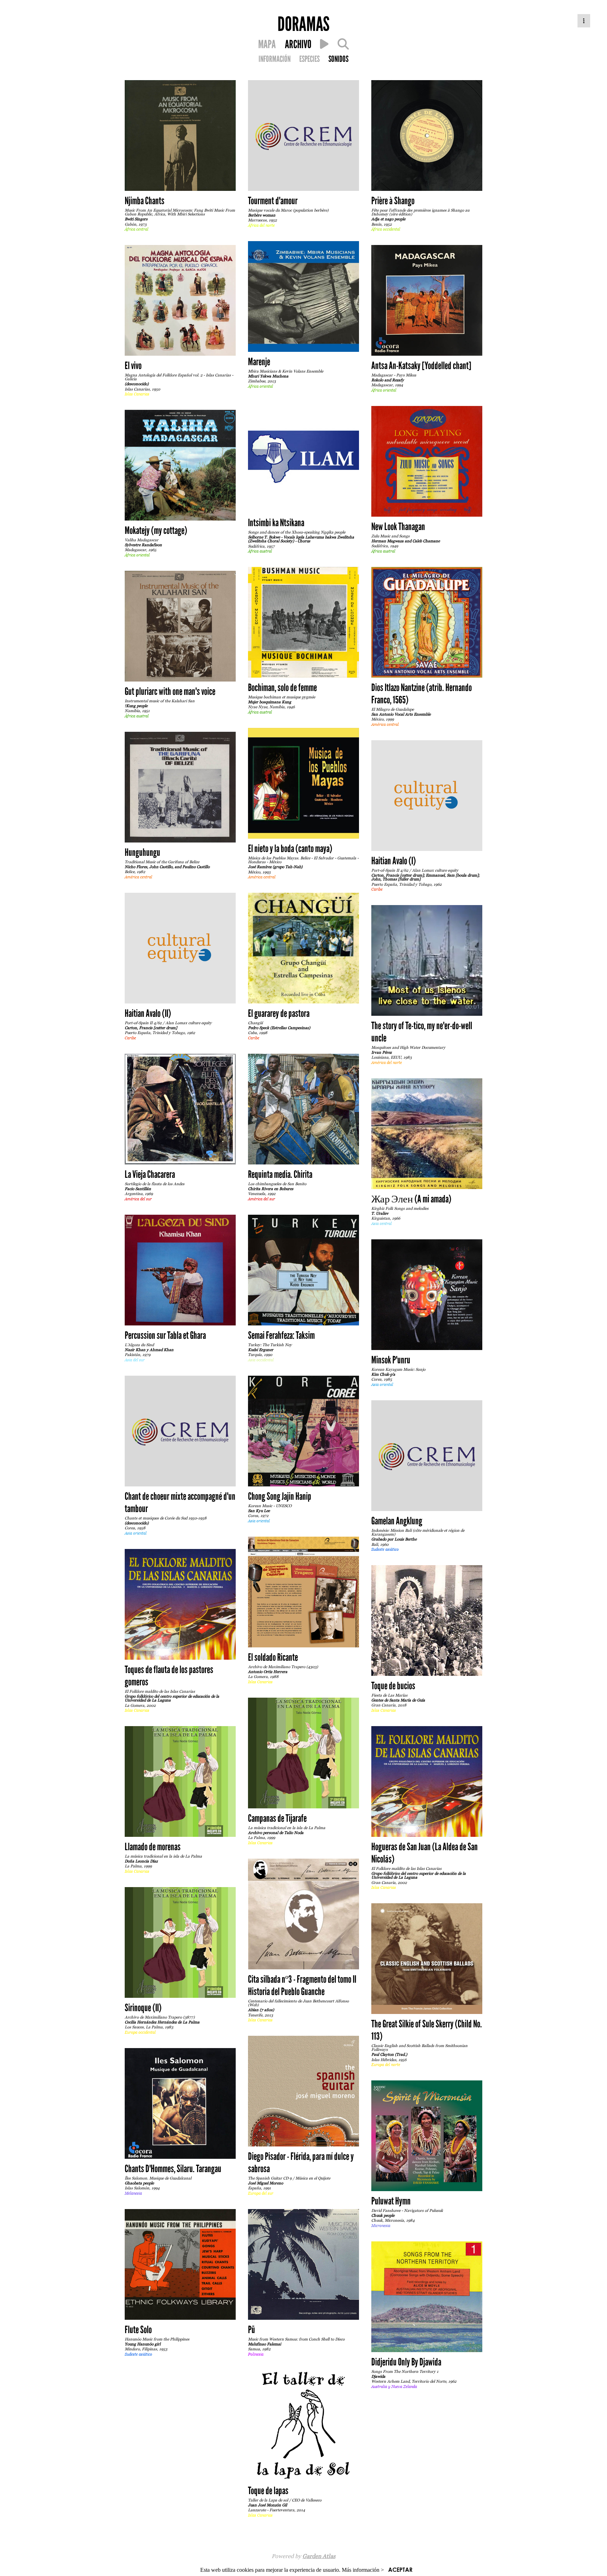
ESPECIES (309, 59)
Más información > (363, 2570)
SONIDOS (338, 59)
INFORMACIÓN (275, 59)
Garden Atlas (319, 2556)
